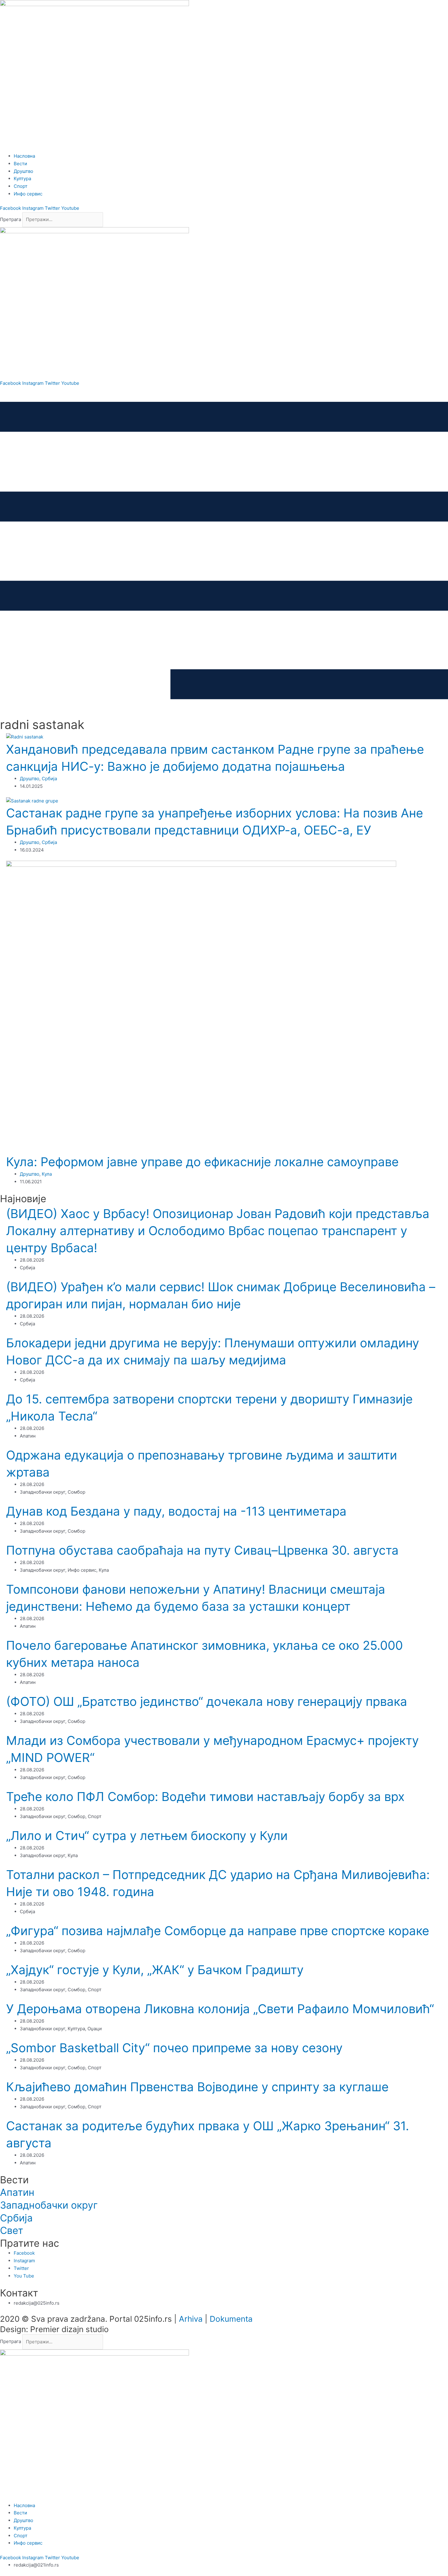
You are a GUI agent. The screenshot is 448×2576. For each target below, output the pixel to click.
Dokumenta (231, 2319)
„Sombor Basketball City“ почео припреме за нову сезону (174, 2048)
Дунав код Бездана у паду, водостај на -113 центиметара (176, 1511)
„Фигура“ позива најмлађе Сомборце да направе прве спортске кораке (218, 1931)
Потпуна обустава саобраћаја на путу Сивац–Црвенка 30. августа (202, 1550)
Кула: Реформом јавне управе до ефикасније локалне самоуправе (202, 1162)
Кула (47, 1174)
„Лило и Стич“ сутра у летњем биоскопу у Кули (147, 1836)
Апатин (17, 2192)
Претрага (11, 219)
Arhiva (191, 2319)
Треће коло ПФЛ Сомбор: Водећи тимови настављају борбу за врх (205, 1797)
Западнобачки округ (49, 2205)
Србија (49, 779)
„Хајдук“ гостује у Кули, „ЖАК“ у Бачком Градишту (155, 1970)
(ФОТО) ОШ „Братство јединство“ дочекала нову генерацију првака (207, 1701)
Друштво (30, 779)
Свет (12, 2230)
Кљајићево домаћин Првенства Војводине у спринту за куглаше (197, 2087)
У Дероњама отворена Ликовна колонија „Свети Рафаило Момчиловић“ (220, 2009)
